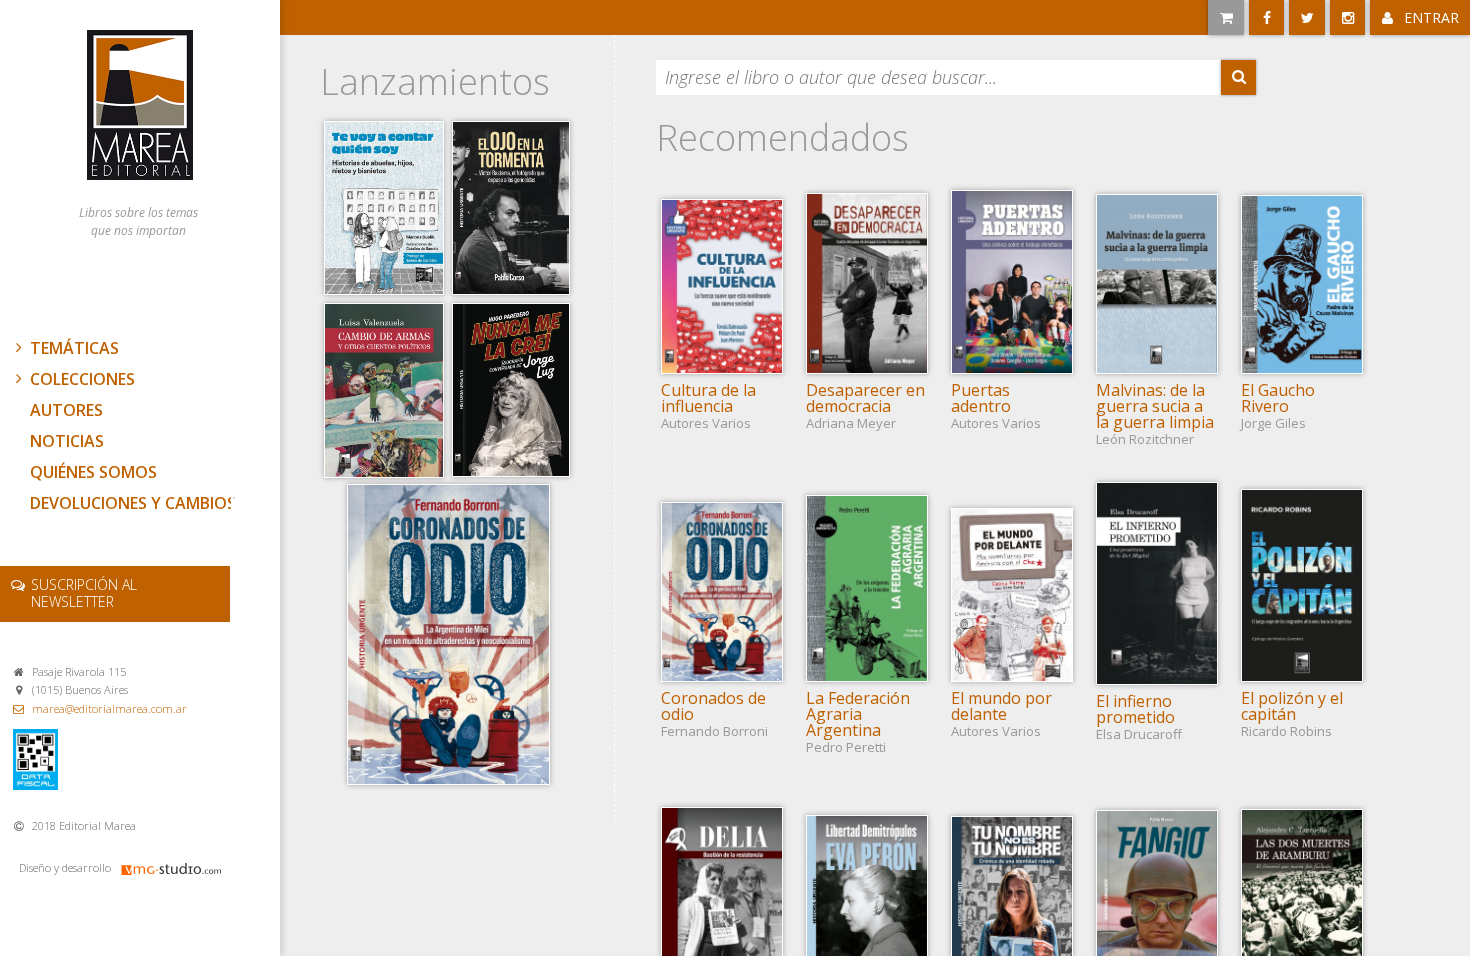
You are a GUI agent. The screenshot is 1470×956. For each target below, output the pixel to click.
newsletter (84, 593)
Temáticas (74, 348)
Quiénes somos (93, 472)
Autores (66, 410)
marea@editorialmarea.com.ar (109, 708)
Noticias (67, 441)
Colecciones (82, 379)
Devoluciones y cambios (133, 503)
